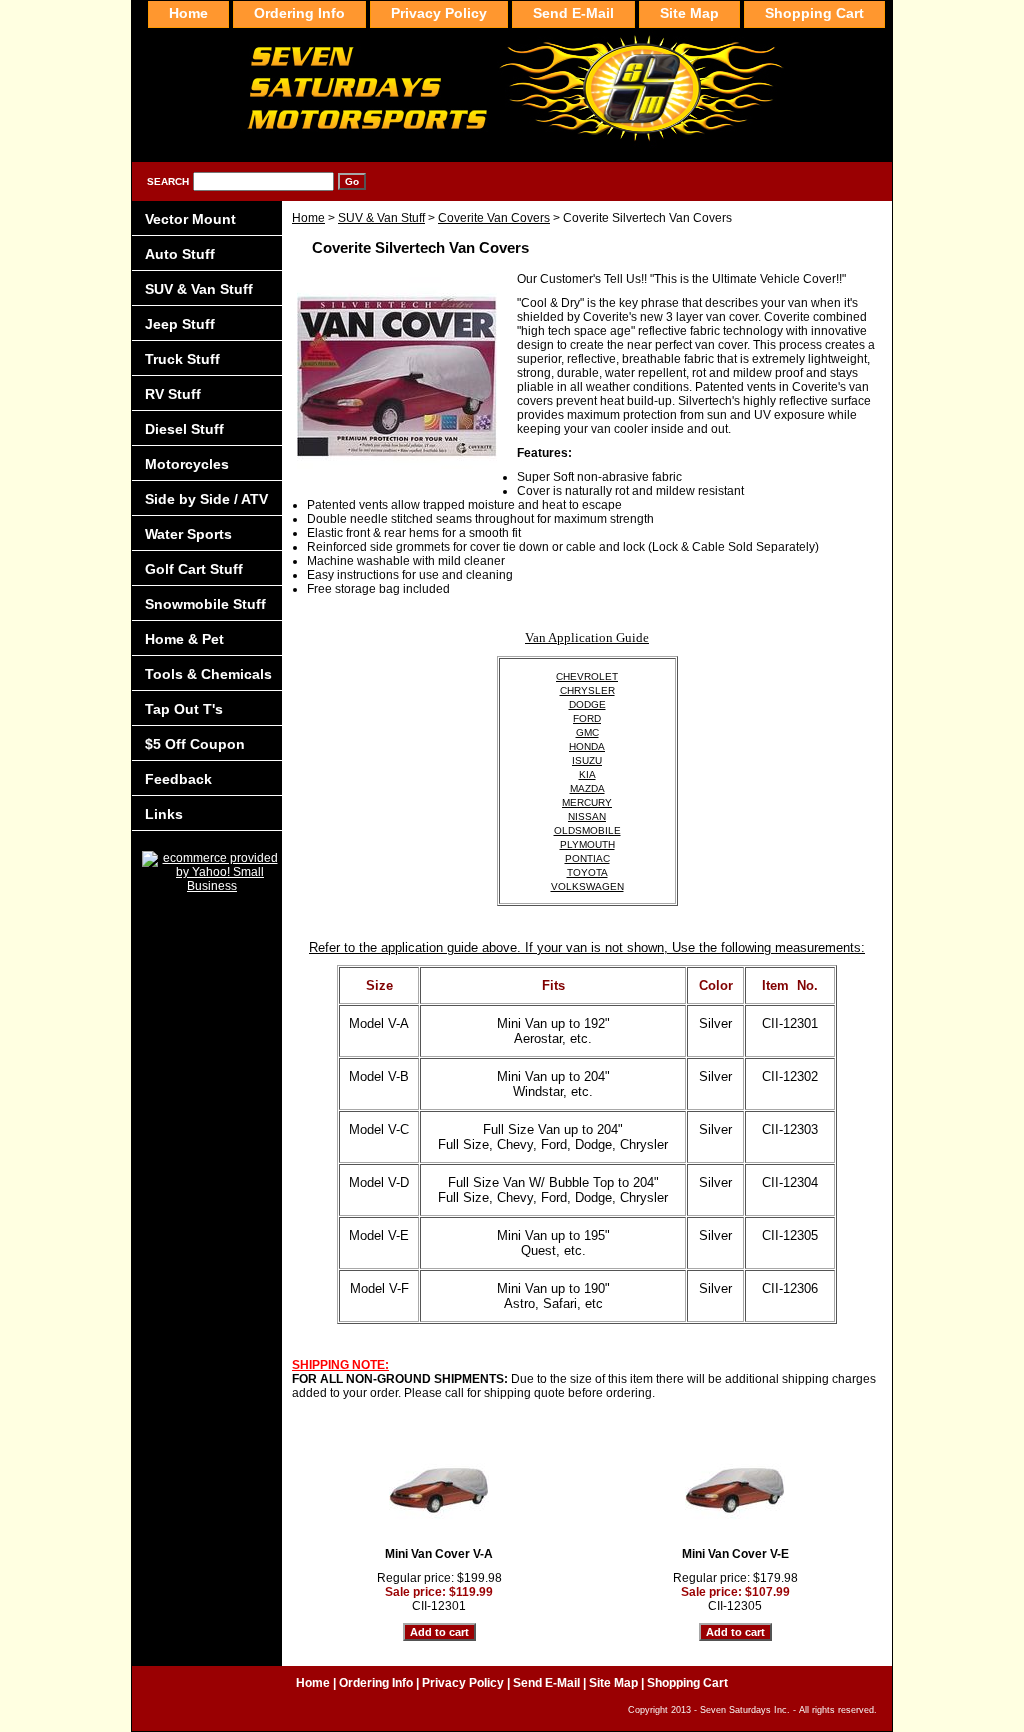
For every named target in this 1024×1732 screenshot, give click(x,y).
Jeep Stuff (180, 324)
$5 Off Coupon (195, 744)
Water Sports (188, 534)
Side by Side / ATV (206, 499)
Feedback (178, 779)
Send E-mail (573, 13)
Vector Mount (190, 219)
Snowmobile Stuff (205, 604)
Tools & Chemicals (208, 674)
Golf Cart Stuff (194, 569)
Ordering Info (299, 13)
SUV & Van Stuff (381, 218)
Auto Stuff (180, 254)
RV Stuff (173, 394)
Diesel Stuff (184, 429)
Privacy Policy (439, 13)
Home (308, 218)
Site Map (689, 13)
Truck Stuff (182, 359)
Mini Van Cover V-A (439, 1554)
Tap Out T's (184, 709)
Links (164, 814)
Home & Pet (184, 639)
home (188, 13)
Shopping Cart (814, 13)
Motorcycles (187, 464)
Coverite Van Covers (494, 218)
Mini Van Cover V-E (735, 1554)
